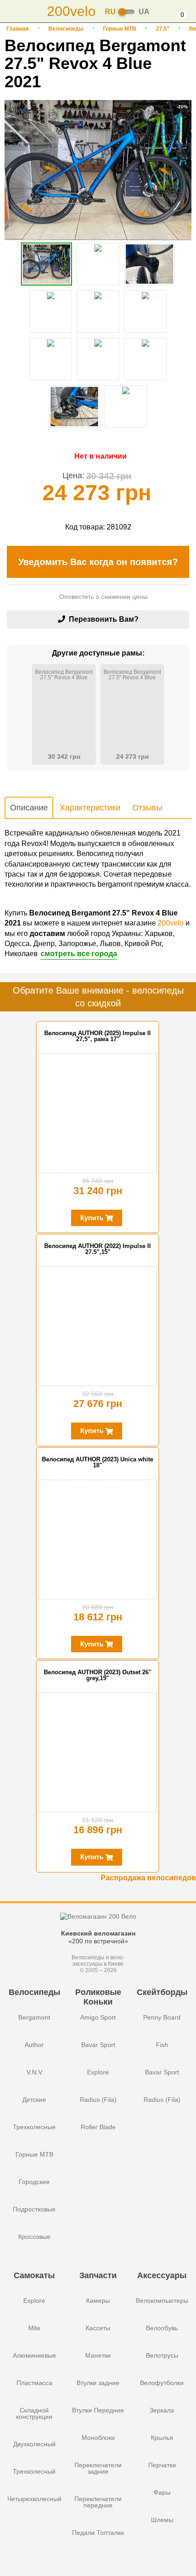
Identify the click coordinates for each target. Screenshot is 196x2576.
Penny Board (162, 2017)
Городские (34, 2182)
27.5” (163, 29)
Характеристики (90, 808)
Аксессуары (162, 2275)
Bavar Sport (98, 2045)
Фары (162, 2492)
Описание (29, 808)
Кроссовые (34, 2237)
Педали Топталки (98, 2533)
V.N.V (34, 2072)
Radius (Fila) (98, 2100)
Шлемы (162, 2520)
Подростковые (34, 2209)
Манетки (98, 2355)
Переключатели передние (98, 2502)
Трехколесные (34, 2127)
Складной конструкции (34, 2413)
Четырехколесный (34, 2499)
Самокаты (34, 2275)
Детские (34, 2100)
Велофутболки (162, 2383)
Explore (98, 2072)
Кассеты (98, 2328)
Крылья (162, 2438)
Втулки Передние (98, 2410)
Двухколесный (34, 2444)
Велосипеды (66, 29)
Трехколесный (34, 2471)
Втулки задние (98, 2383)
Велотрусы (162, 2355)
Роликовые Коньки (98, 1997)
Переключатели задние (98, 2468)
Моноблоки (98, 2438)
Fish (162, 2045)
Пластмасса (34, 2383)
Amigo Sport (98, 2017)
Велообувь (162, 2328)
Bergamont (34, 2017)
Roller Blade (98, 2127)
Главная (18, 29)
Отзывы (147, 808)
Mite (34, 2328)
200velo (171, 923)
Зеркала (162, 2410)
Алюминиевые (34, 2355)
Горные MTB (120, 29)
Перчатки (162, 2465)
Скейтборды (162, 1992)
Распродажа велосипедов (148, 1878)
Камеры (98, 2301)
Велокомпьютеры (162, 2301)
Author (34, 2045)
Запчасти (98, 2275)
